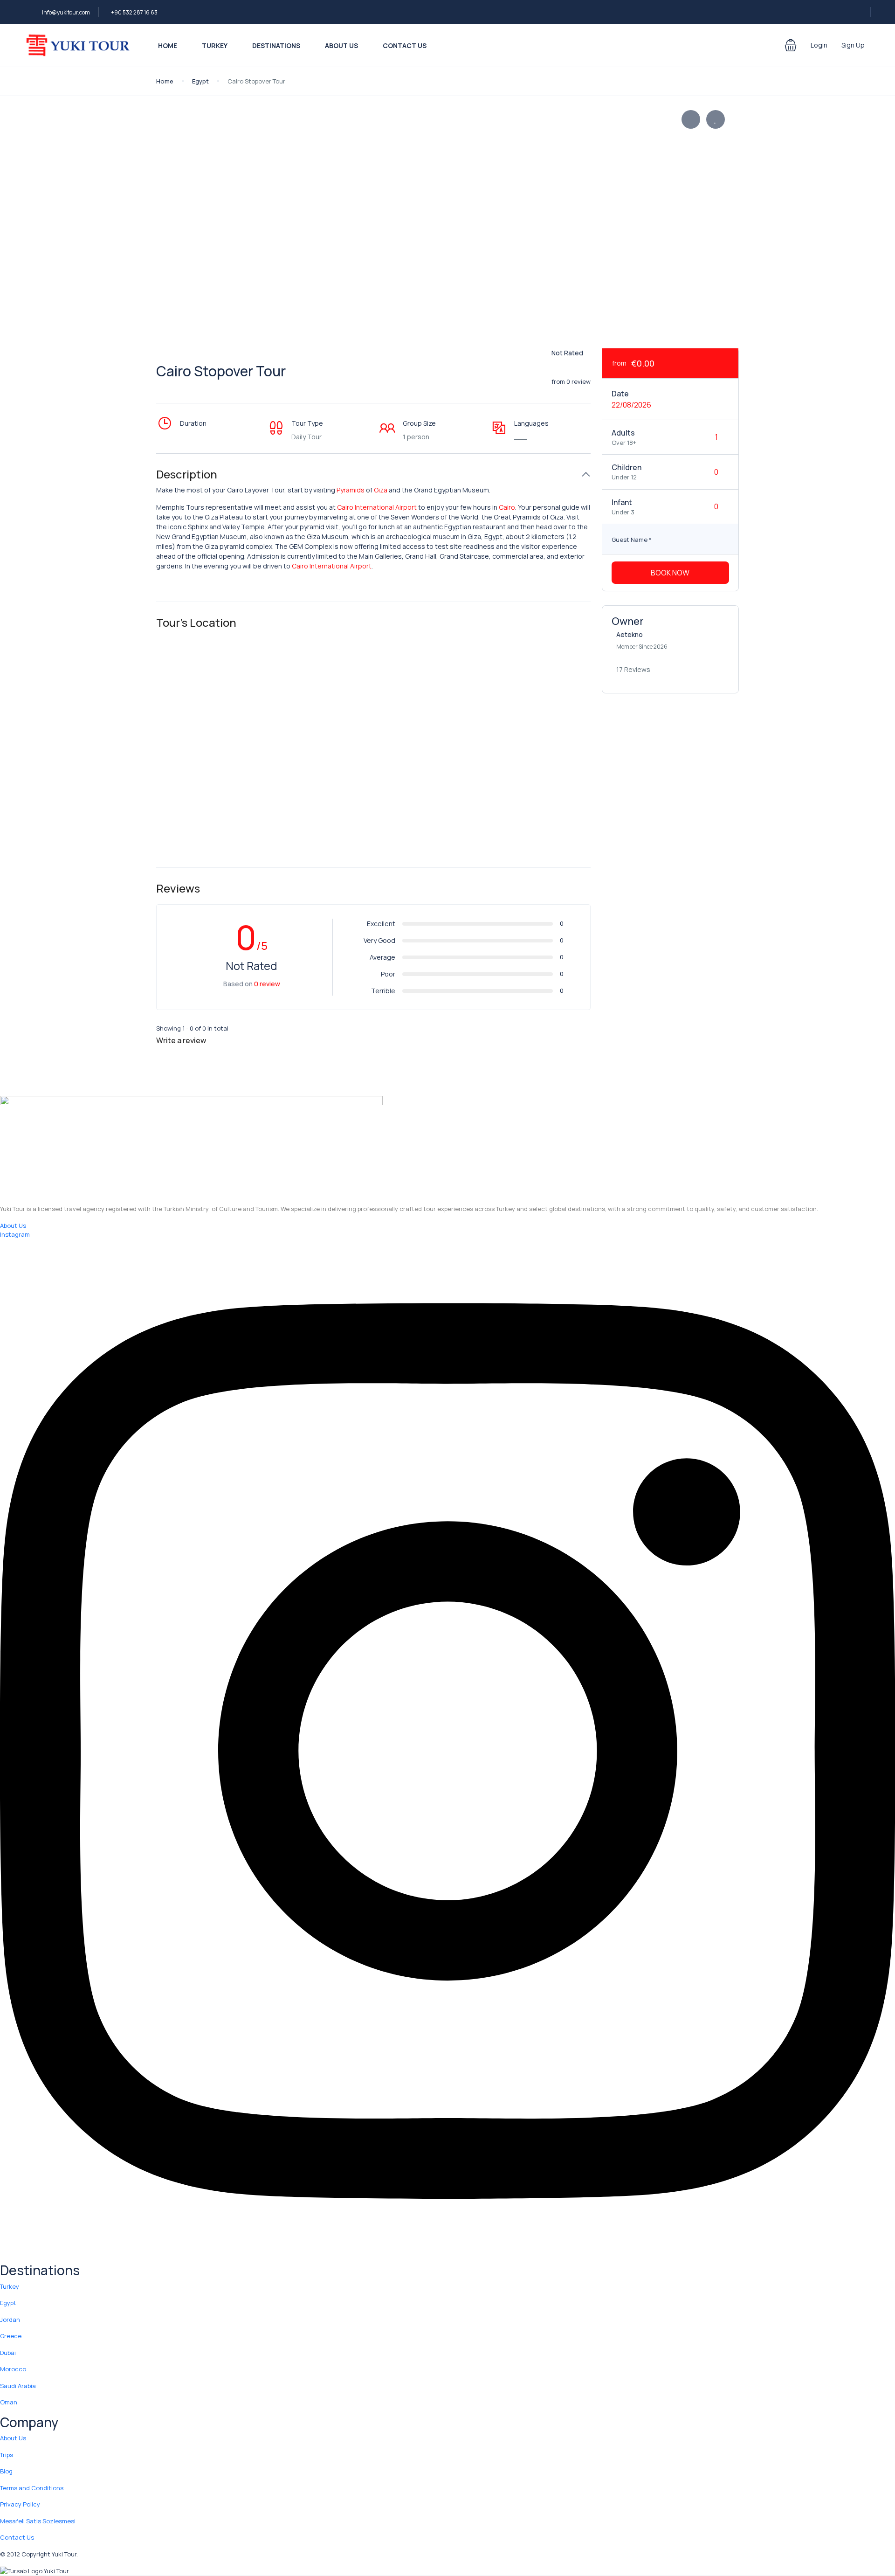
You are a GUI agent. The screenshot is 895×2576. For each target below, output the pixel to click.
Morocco (13, 2369)
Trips (7, 2455)
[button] (791, 45)
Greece (11, 2336)
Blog (6, 2471)
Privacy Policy (20, 2504)
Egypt (200, 81)
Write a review (182, 1040)
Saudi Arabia (18, 2386)
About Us (341, 45)
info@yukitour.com (66, 12)
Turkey (215, 45)
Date (620, 394)
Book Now (670, 573)
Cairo (507, 507)
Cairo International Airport (377, 507)
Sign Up (853, 45)
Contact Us (405, 45)
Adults (623, 433)
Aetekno (630, 634)
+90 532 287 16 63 (134, 12)
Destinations (276, 45)
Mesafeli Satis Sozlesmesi (38, 2521)
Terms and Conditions (32, 2488)
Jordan (10, 2320)
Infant (622, 502)
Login (819, 45)
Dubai (8, 2353)
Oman (9, 2402)
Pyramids (351, 490)
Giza (381, 490)
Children (626, 467)
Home (168, 45)
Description (187, 474)
